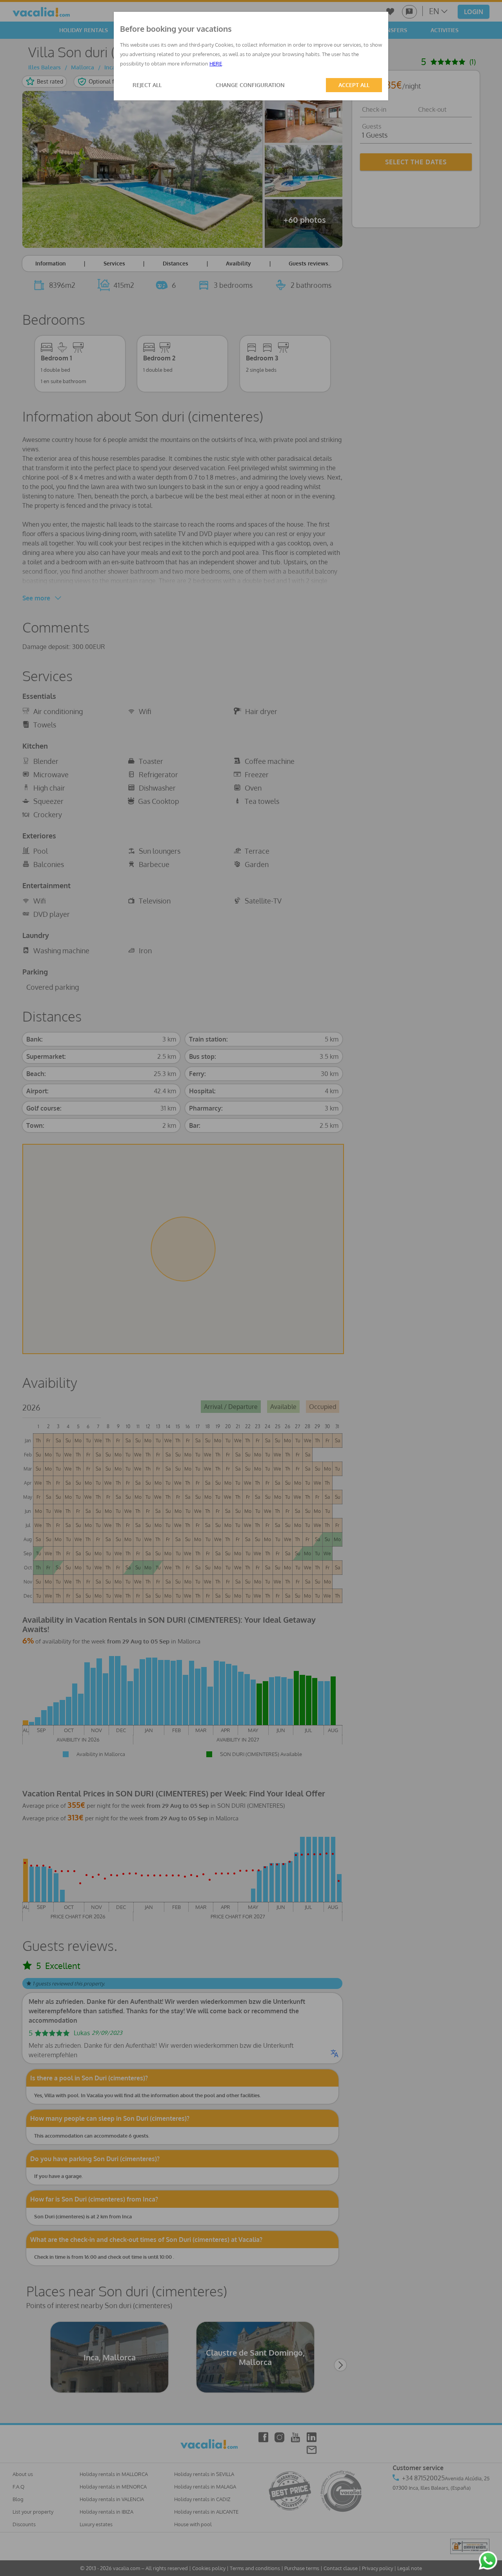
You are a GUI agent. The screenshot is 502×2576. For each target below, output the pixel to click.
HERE (216, 64)
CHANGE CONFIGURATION (250, 85)
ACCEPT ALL (354, 85)
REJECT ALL (147, 85)
